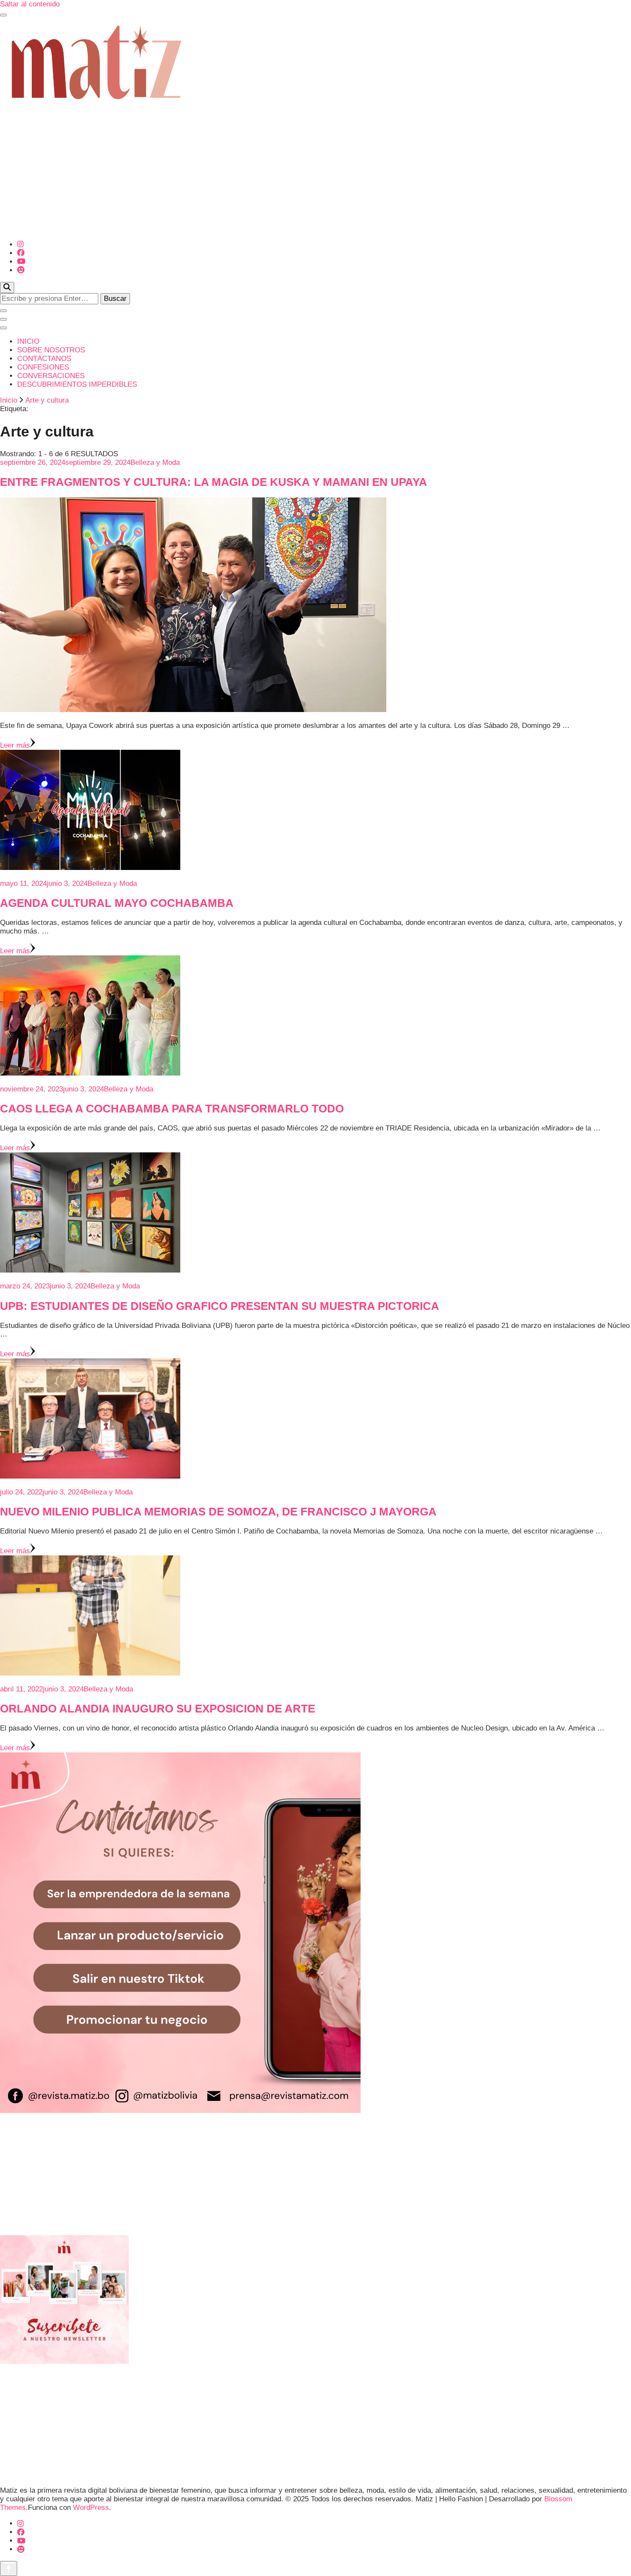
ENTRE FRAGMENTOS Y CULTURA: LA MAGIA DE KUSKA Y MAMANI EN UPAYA (214, 482)
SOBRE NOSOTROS (51, 350)
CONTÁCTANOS (44, 359)
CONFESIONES (43, 367)
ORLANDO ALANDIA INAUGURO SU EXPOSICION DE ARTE (158, 1709)
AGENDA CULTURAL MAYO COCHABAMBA (117, 903)
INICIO (28, 341)
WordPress (91, 2508)
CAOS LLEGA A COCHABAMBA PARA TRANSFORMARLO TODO (172, 1109)
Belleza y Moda (155, 462)
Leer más (15, 745)
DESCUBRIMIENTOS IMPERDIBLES (77, 384)
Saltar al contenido (30, 4)
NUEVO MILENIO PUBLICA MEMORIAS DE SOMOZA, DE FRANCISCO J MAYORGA (218, 1512)
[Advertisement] (315, 173)
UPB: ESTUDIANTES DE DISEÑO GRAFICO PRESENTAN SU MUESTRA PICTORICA (220, 1306)
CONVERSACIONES (51, 376)
